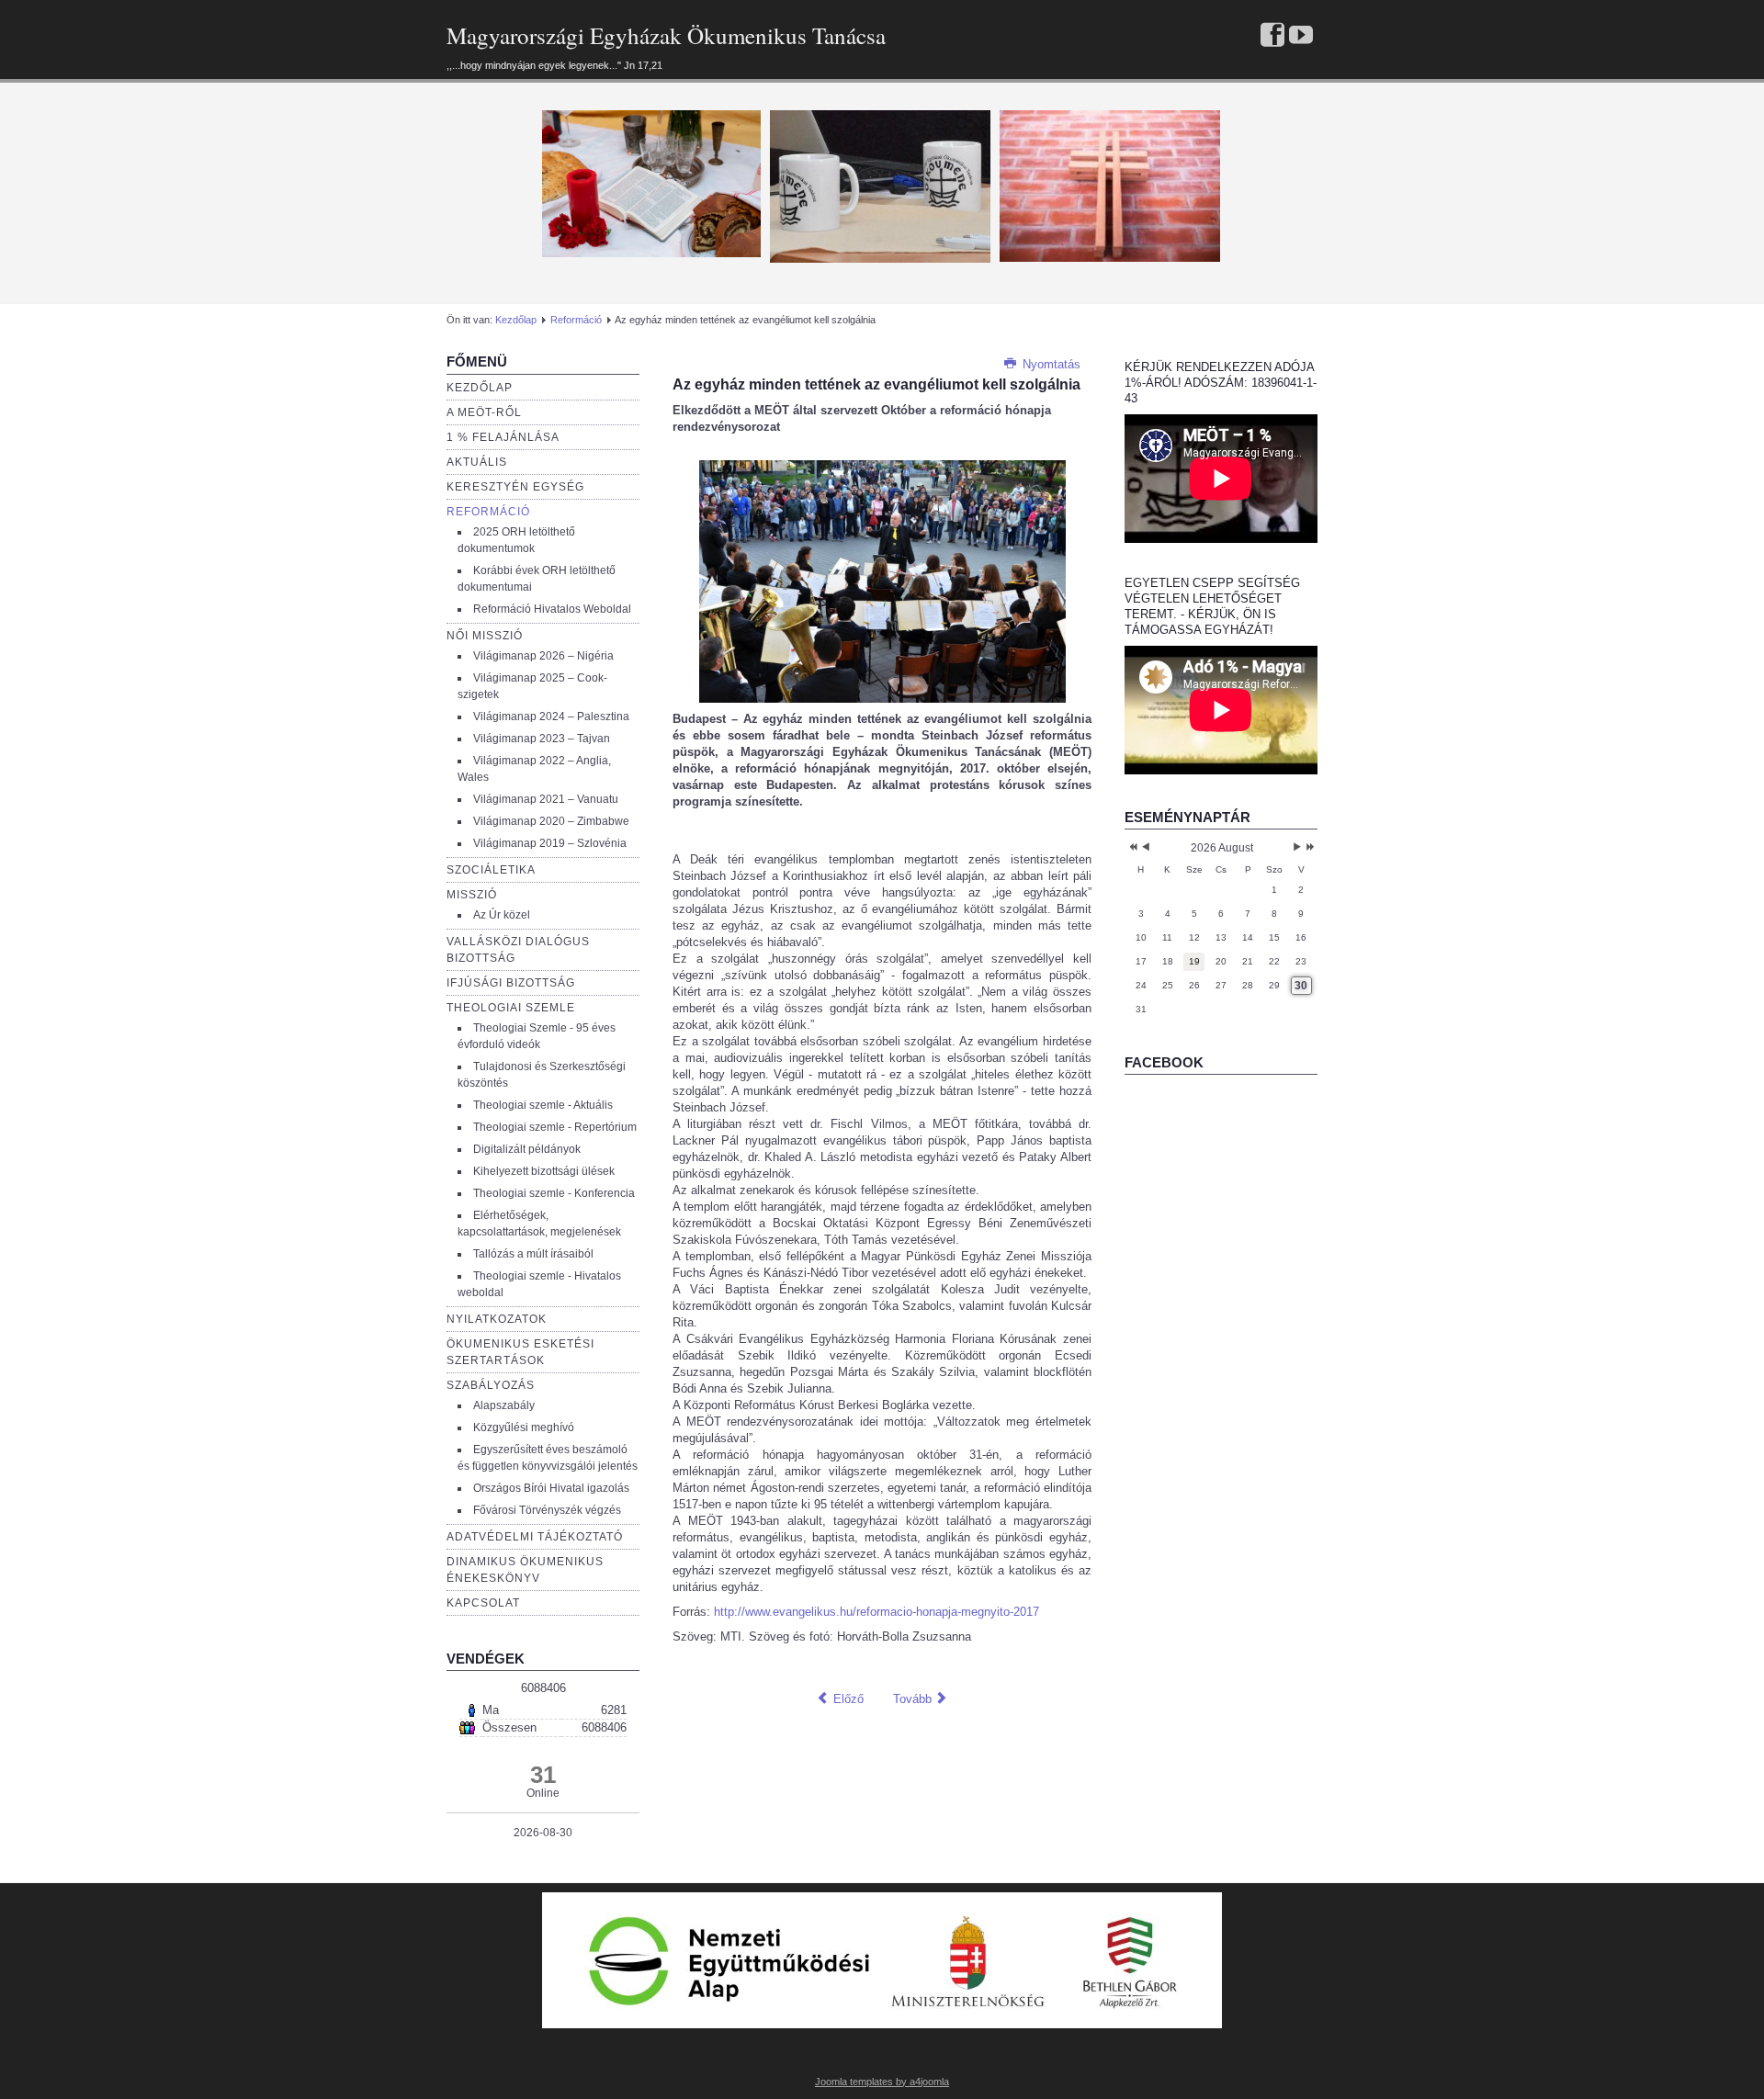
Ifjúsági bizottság (511, 983)
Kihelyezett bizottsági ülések (544, 1171)
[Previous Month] (1146, 848)
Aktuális (477, 462)
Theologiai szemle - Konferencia (554, 1193)
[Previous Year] (1131, 848)
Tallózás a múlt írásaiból (533, 1254)
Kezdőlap (516, 320)
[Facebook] (1272, 36)
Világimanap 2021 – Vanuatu (546, 799)
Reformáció (576, 320)
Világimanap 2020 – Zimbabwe (551, 821)
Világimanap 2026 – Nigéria (543, 656)
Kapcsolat (483, 1603)
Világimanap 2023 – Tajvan (542, 739)
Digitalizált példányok (527, 1149)
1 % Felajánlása (503, 437)
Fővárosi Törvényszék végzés (547, 1510)
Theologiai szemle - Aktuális (543, 1105)
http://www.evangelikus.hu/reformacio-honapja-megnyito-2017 (876, 1612)
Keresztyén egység (515, 487)
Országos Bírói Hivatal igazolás (551, 1488)
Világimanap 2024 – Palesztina (551, 717)
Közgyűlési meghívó (524, 1428)
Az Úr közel (502, 915)
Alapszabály (504, 1405)
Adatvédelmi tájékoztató (535, 1537)
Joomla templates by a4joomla (882, 2082)
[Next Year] (1309, 848)
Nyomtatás (1050, 364)
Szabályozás (491, 1385)
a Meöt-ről (484, 412)
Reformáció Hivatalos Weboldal (552, 609)
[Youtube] (1301, 36)
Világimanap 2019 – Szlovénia (550, 843)
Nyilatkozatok (497, 1319)
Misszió (472, 895)
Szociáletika (491, 870)
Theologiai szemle (511, 1008)
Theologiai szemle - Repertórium (555, 1127)
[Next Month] (1297, 848)
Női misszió (485, 636)
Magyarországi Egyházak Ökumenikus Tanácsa (666, 35)
